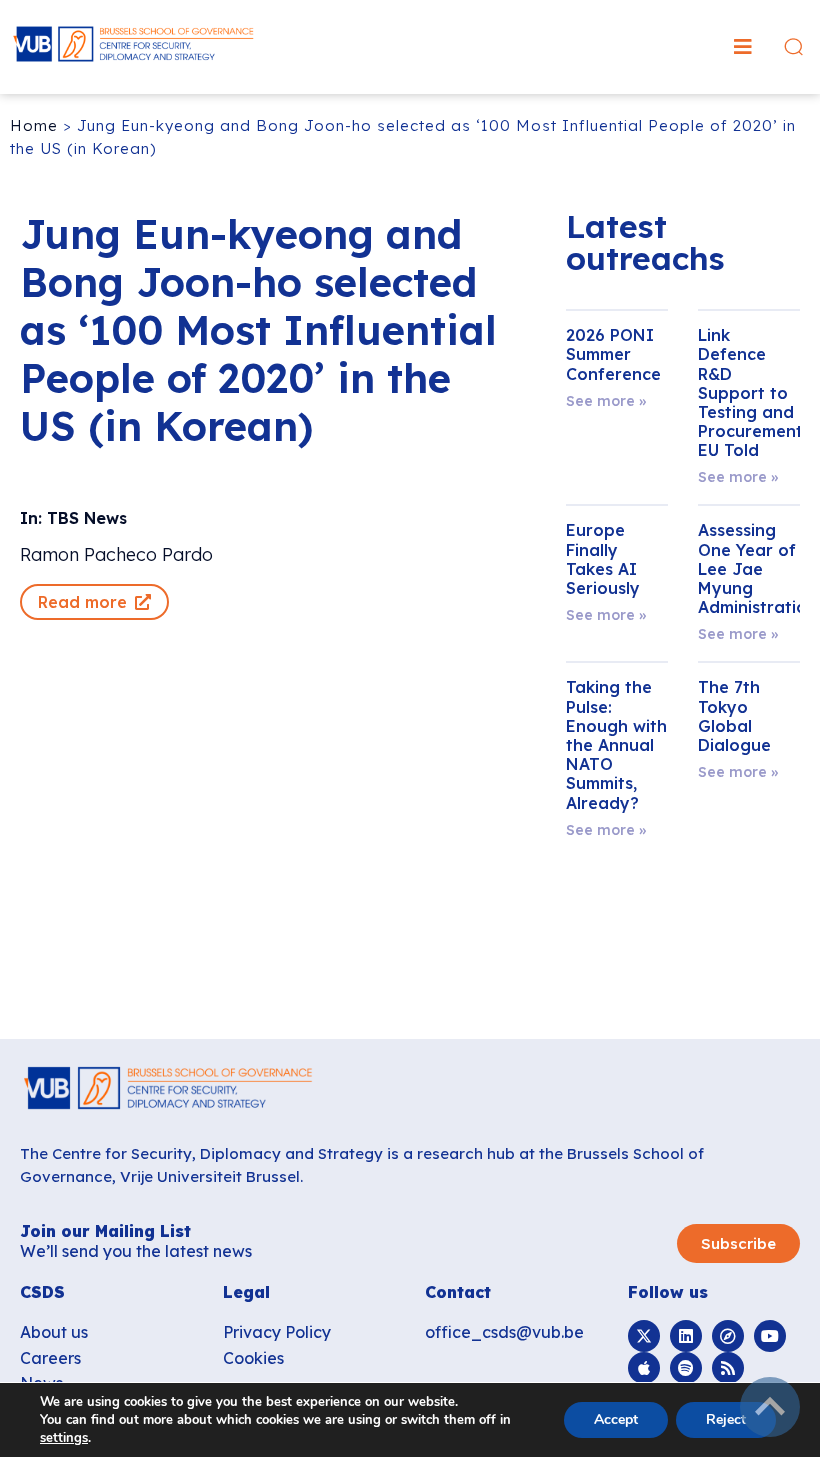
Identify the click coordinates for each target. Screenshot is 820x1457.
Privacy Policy (277, 1332)
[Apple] (644, 1368)
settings (64, 1438)
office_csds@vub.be (504, 1332)
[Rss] (728, 1368)
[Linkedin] (686, 1336)
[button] (743, 47)
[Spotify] (686, 1368)
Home (34, 125)
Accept (616, 1419)
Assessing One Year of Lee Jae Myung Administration (757, 568)
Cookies (253, 1358)
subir (770, 1407)
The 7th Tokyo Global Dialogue (734, 716)
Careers (50, 1358)
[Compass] (728, 1336)
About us (54, 1332)
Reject (726, 1419)
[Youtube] (770, 1336)
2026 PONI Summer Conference (613, 354)
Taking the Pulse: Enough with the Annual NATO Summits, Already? (616, 744)
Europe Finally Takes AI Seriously (603, 559)
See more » (606, 401)
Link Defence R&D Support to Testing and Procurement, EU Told (752, 392)
